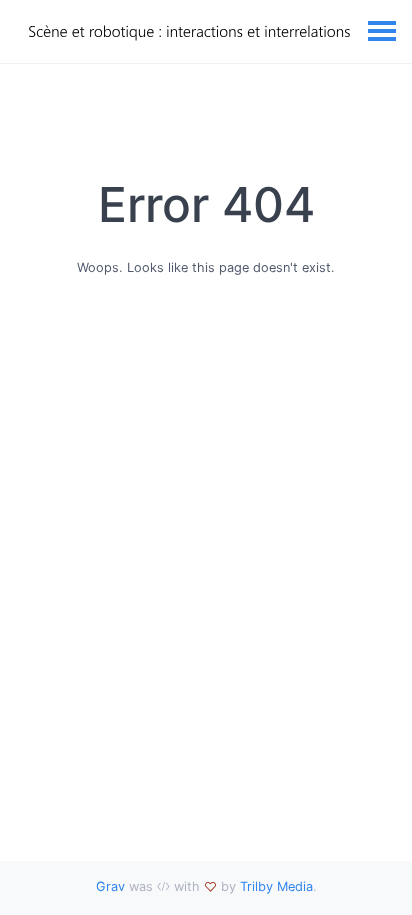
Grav (110, 886)
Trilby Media (276, 886)
